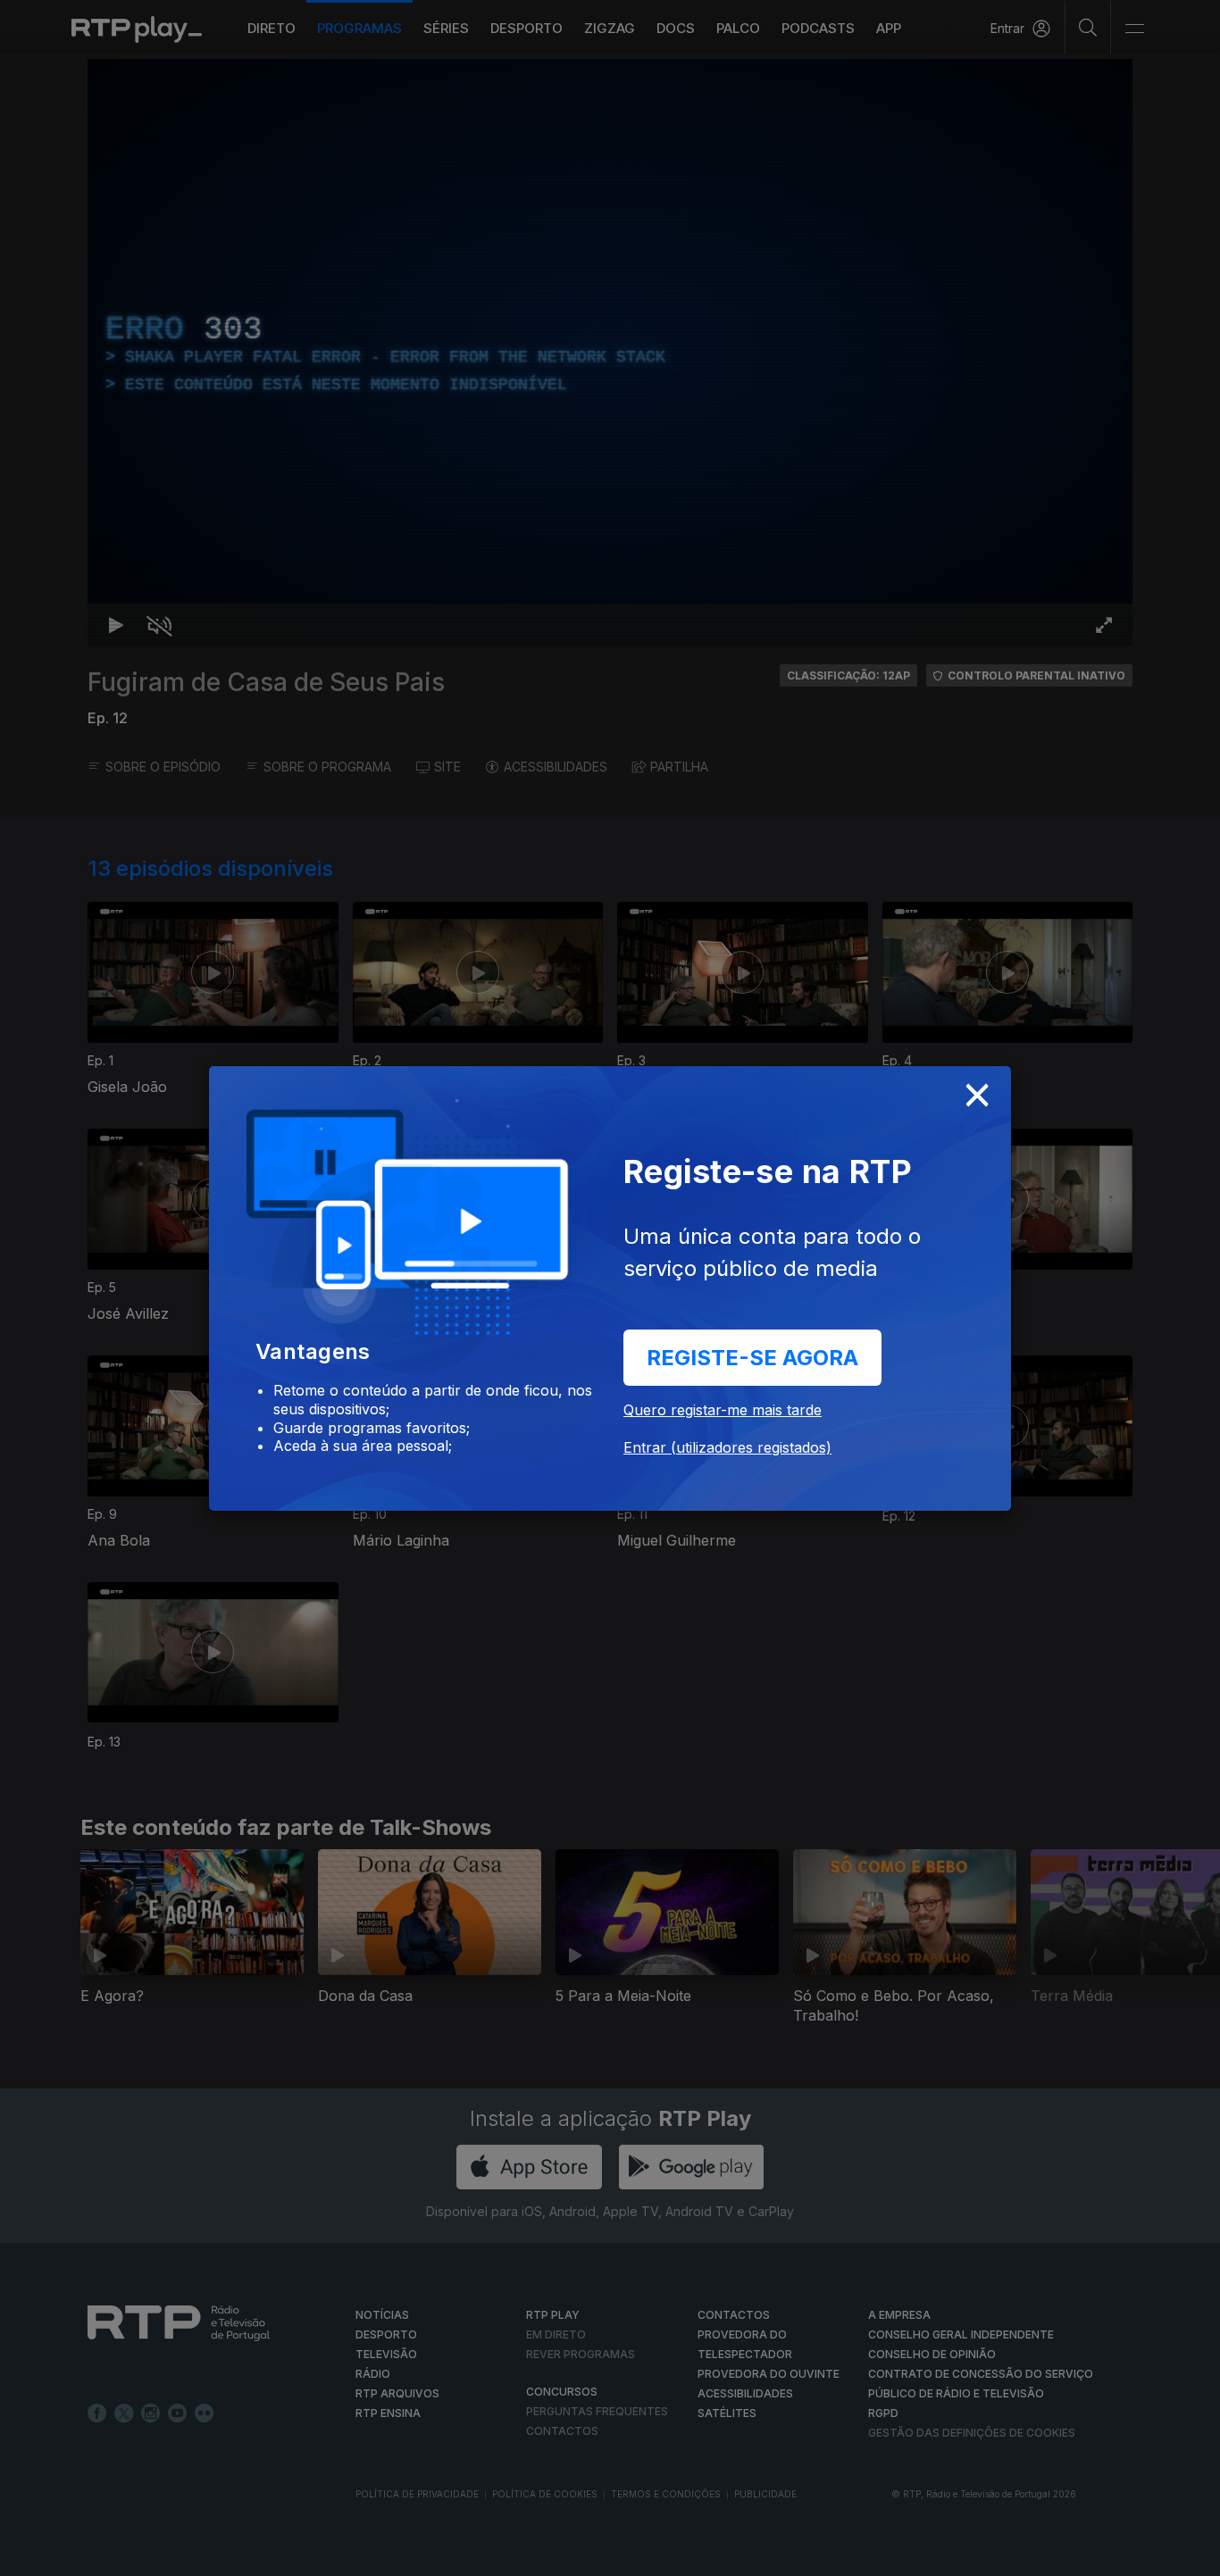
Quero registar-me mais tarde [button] (723, 1410)
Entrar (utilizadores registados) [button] (727, 1447)
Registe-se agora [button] (752, 1358)
